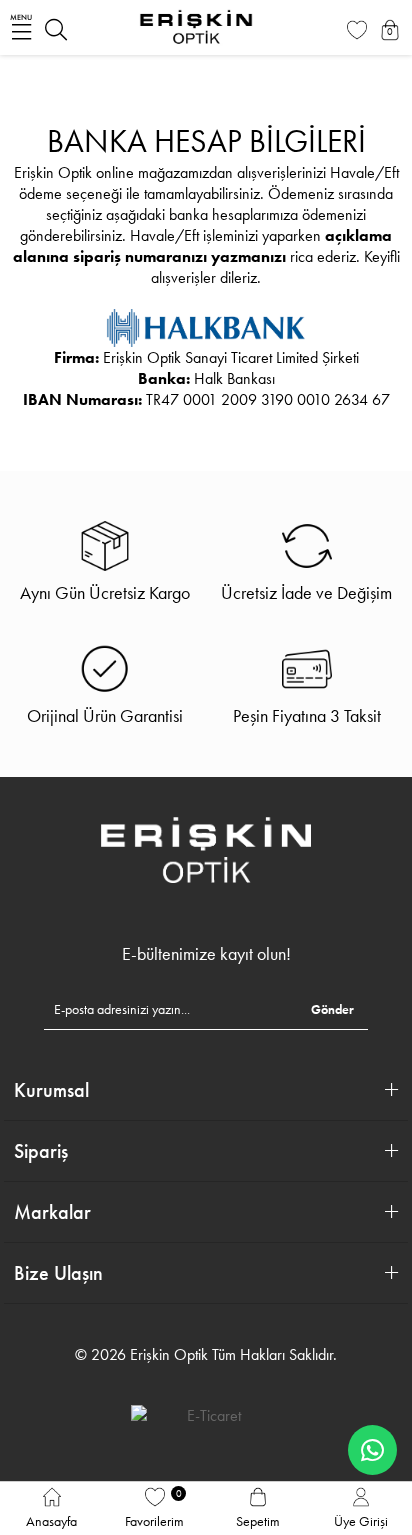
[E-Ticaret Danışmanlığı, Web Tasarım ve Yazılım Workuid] (206, 1415)
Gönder (332, 1009)
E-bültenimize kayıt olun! (206, 954)
